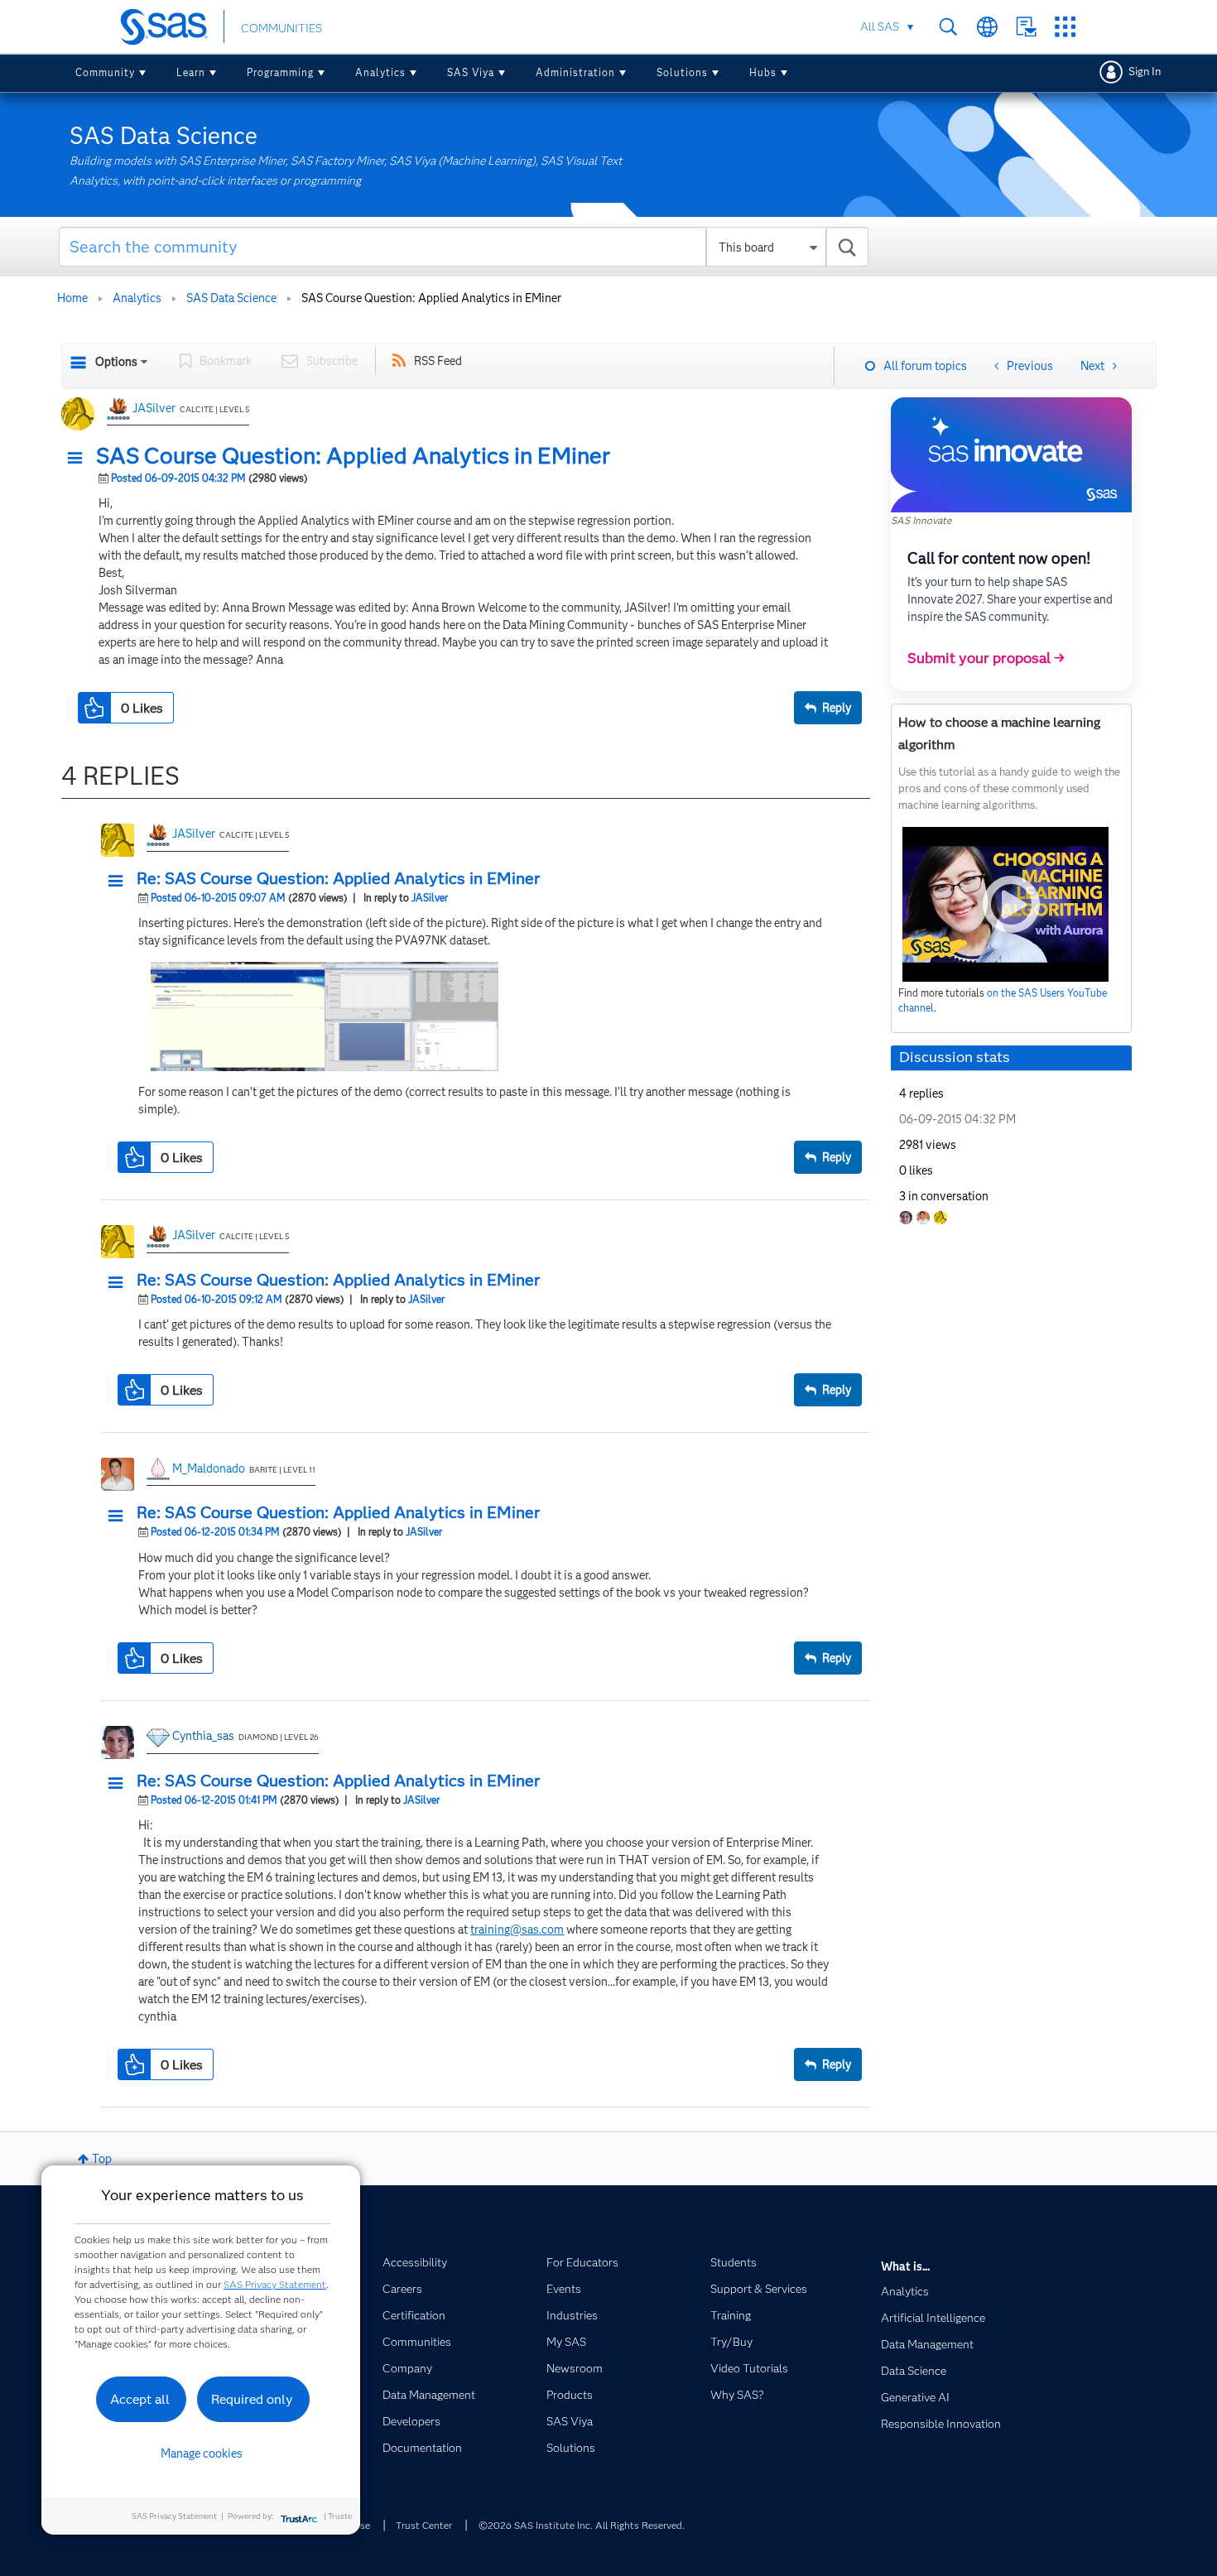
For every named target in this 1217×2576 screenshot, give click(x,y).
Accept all (140, 2399)
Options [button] (116, 362)
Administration (575, 72)
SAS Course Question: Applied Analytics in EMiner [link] (431, 298)
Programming (280, 72)
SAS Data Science (231, 298)
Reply (837, 708)
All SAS (880, 26)
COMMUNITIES (281, 28)
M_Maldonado (209, 1468)
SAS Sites (1065, 27)
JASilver (154, 408)
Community (105, 72)
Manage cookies (202, 2453)
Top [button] (102, 2159)
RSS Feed (438, 361)
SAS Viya (471, 72)
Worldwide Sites (987, 27)
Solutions (682, 72)
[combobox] (464, 247)
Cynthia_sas (203, 1736)
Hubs (763, 72)
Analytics (380, 72)
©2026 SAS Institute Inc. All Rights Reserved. (582, 2525)
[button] (79, 459)
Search (948, 27)
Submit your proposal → (986, 658)
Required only (252, 2399)
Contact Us (1026, 27)
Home (72, 298)
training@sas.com (517, 1930)
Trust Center (424, 2525)
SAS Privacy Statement (275, 2284)
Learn (191, 72)
